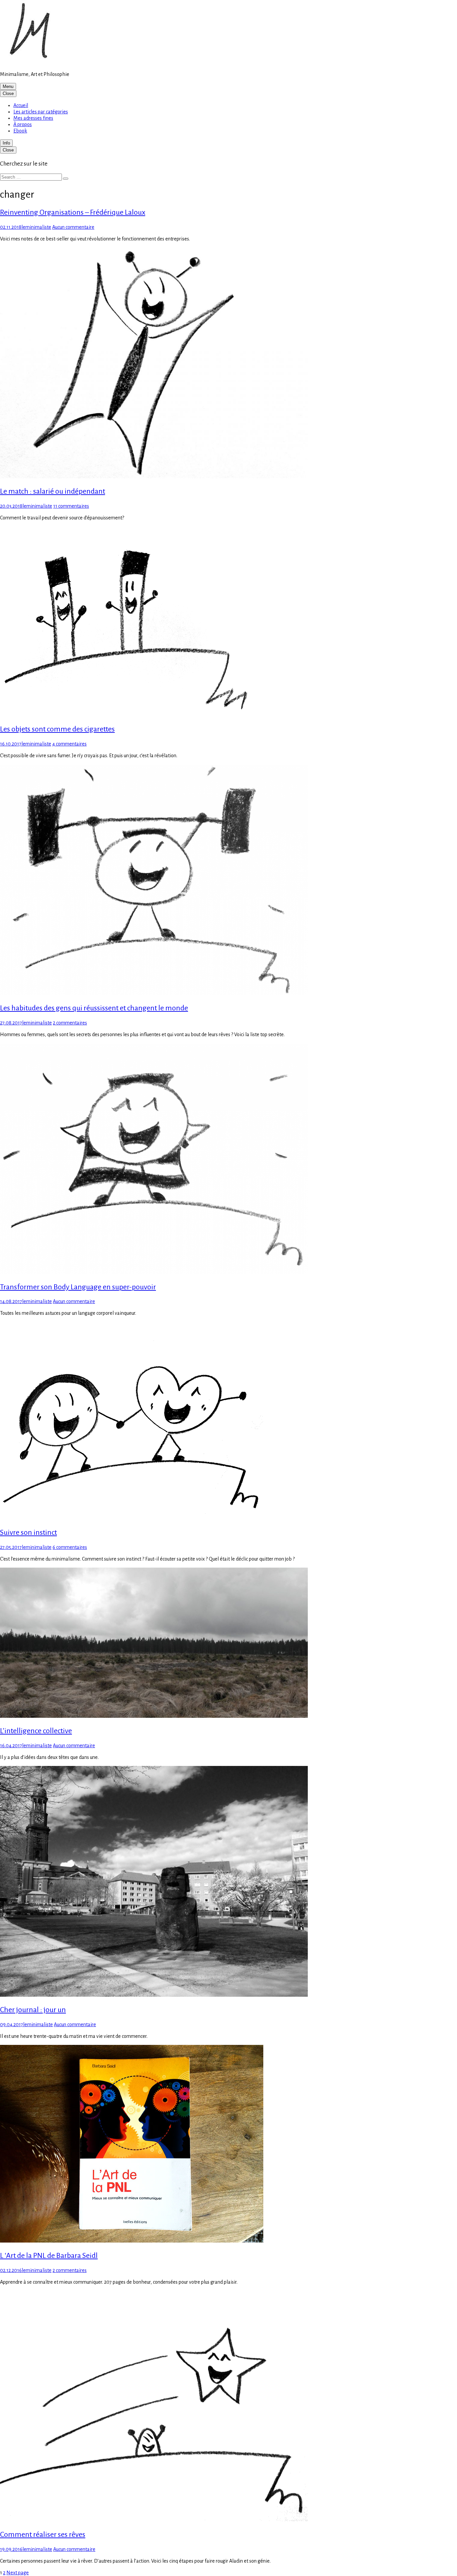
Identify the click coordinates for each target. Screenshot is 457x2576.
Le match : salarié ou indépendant (53, 491)
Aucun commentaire (73, 227)
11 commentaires (71, 506)
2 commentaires (70, 1023)
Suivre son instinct (28, 1532)
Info (6, 143)
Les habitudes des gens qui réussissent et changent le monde (94, 1008)
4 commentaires (69, 744)
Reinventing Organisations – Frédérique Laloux (73, 212)
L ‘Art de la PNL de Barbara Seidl (49, 2256)
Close (8, 93)
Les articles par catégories (41, 112)
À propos (23, 124)
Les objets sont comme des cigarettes (57, 729)
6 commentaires (70, 1547)
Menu (8, 86)
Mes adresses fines (33, 118)
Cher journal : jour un (33, 2010)
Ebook (20, 131)
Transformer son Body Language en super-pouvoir (78, 1287)
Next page (18, 2573)
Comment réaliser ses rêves (43, 2535)
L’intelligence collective (36, 1731)
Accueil (21, 105)
